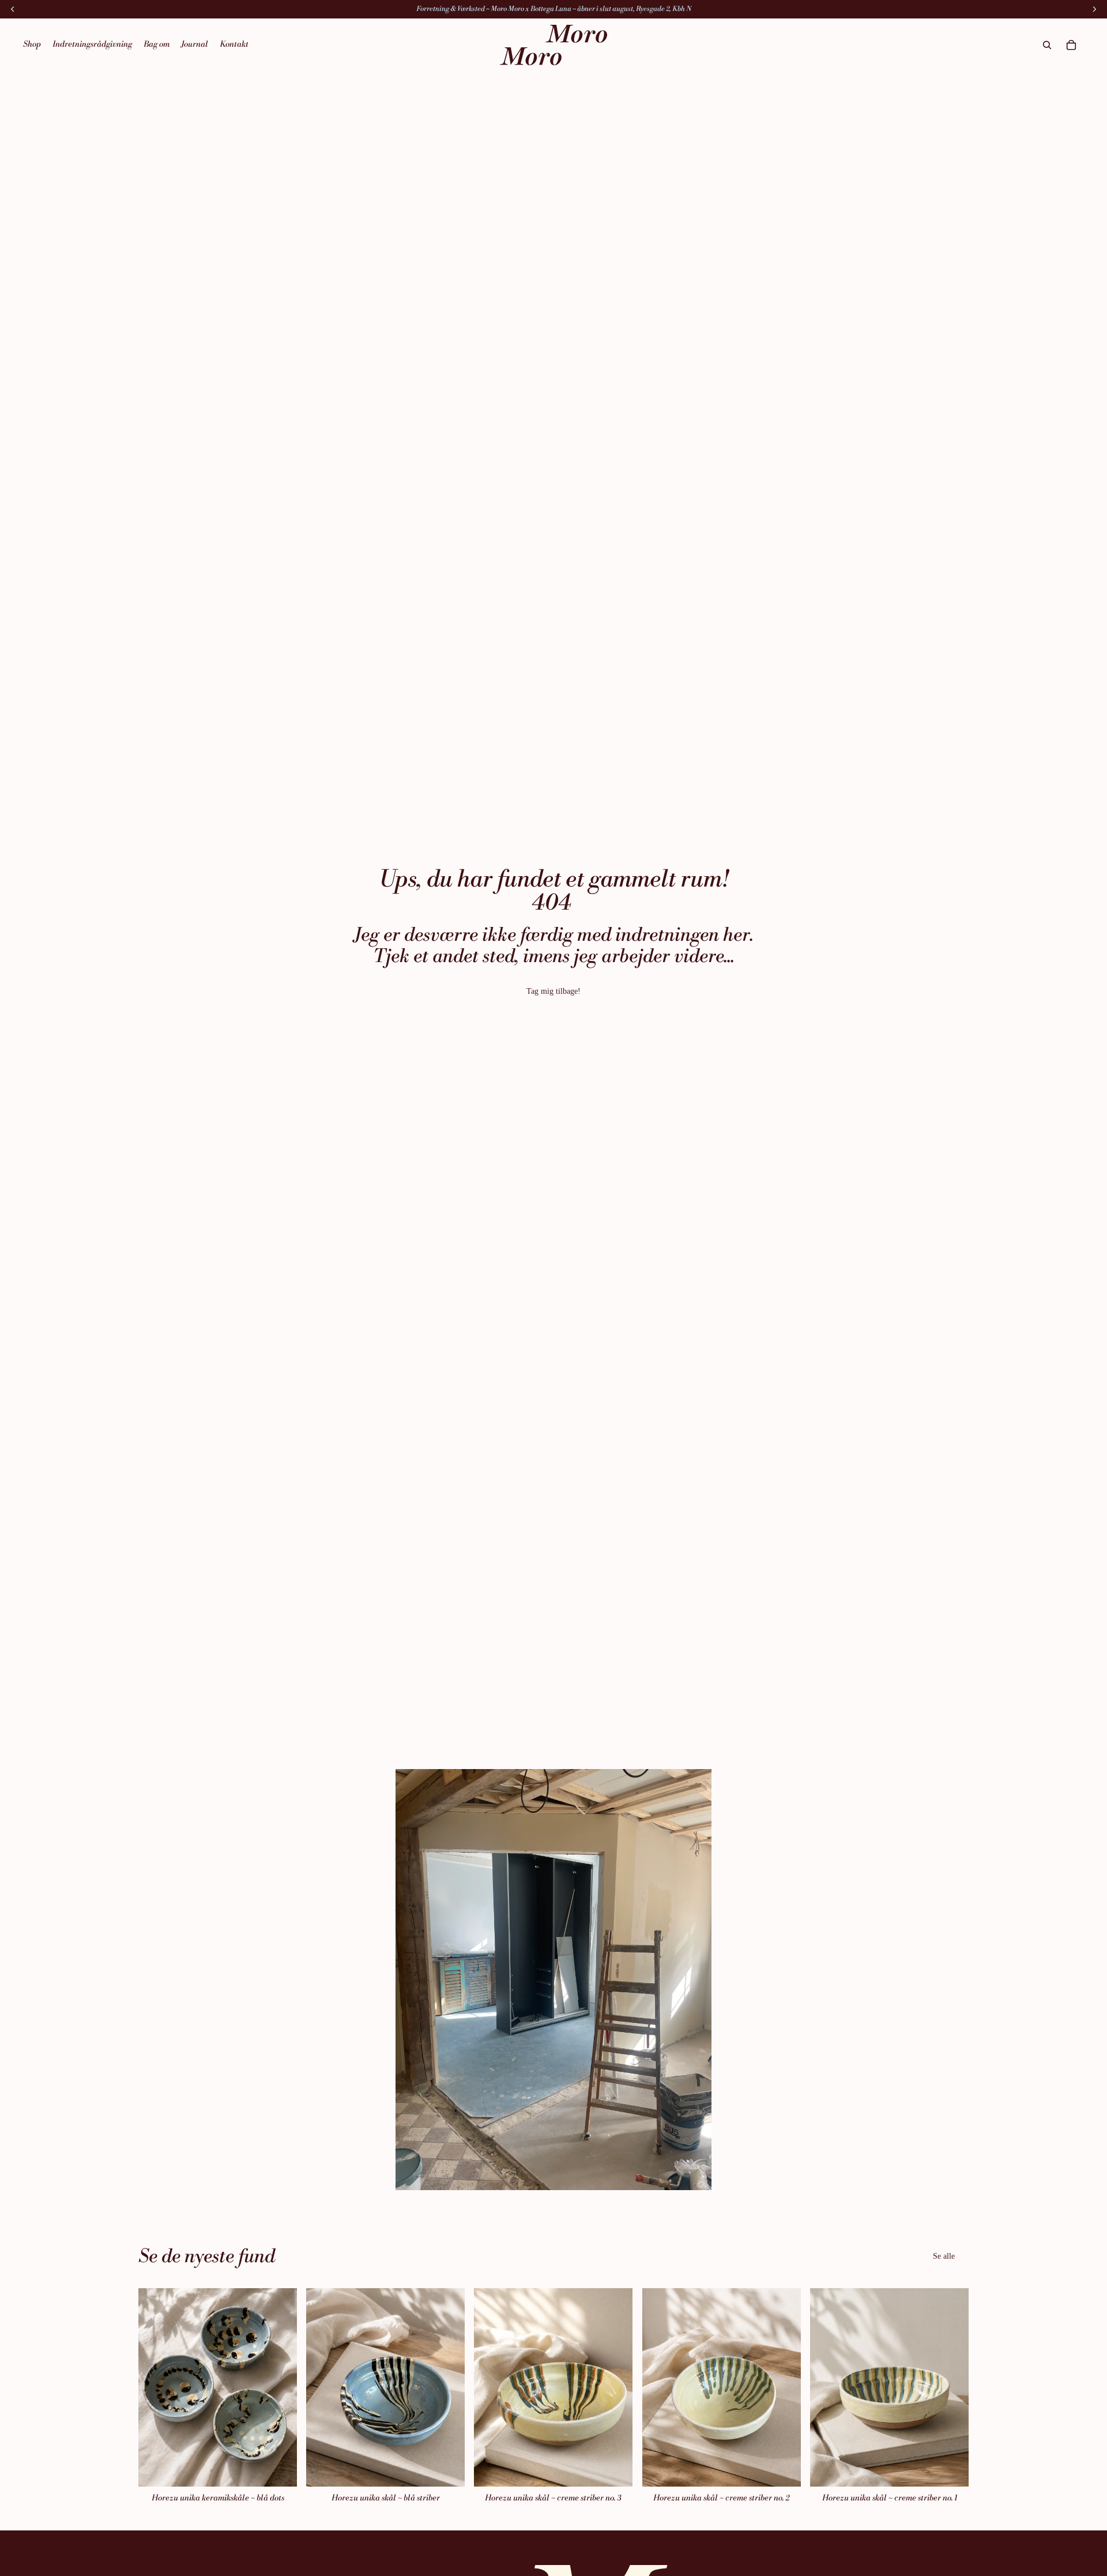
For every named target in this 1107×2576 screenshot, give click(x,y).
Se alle (944, 2256)
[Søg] (1047, 45)
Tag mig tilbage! (553, 991)
